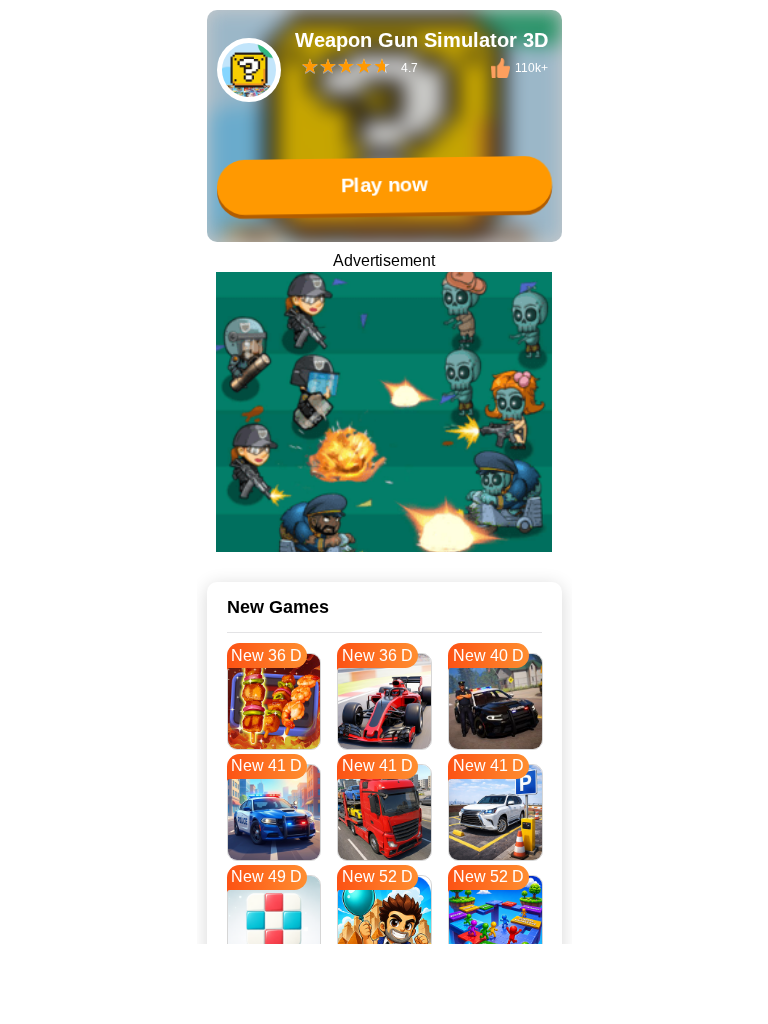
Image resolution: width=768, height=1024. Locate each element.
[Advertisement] (384, 999)
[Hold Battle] (384, 412)
